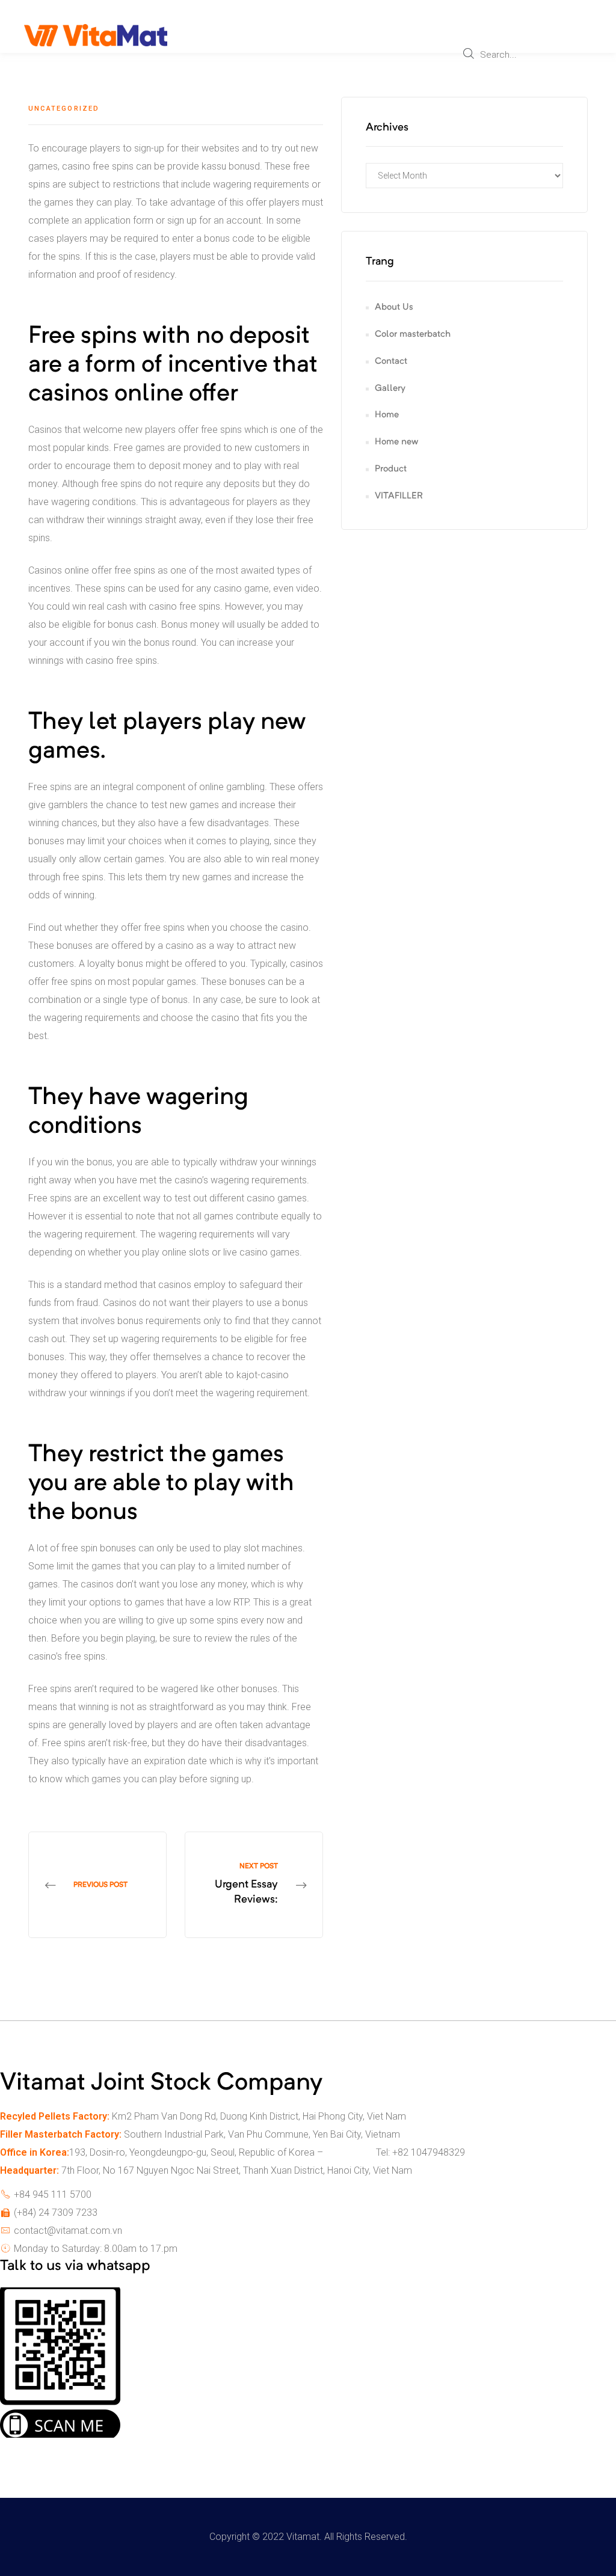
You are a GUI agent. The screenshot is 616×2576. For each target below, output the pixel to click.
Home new (396, 442)
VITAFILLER (399, 496)
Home (387, 415)
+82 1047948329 (429, 2152)
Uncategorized (64, 109)
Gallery (390, 389)
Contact (391, 362)
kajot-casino (263, 1375)
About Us (394, 308)
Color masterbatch (413, 335)
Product (391, 469)
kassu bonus (228, 166)
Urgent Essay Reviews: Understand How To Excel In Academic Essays (254, 1885)
